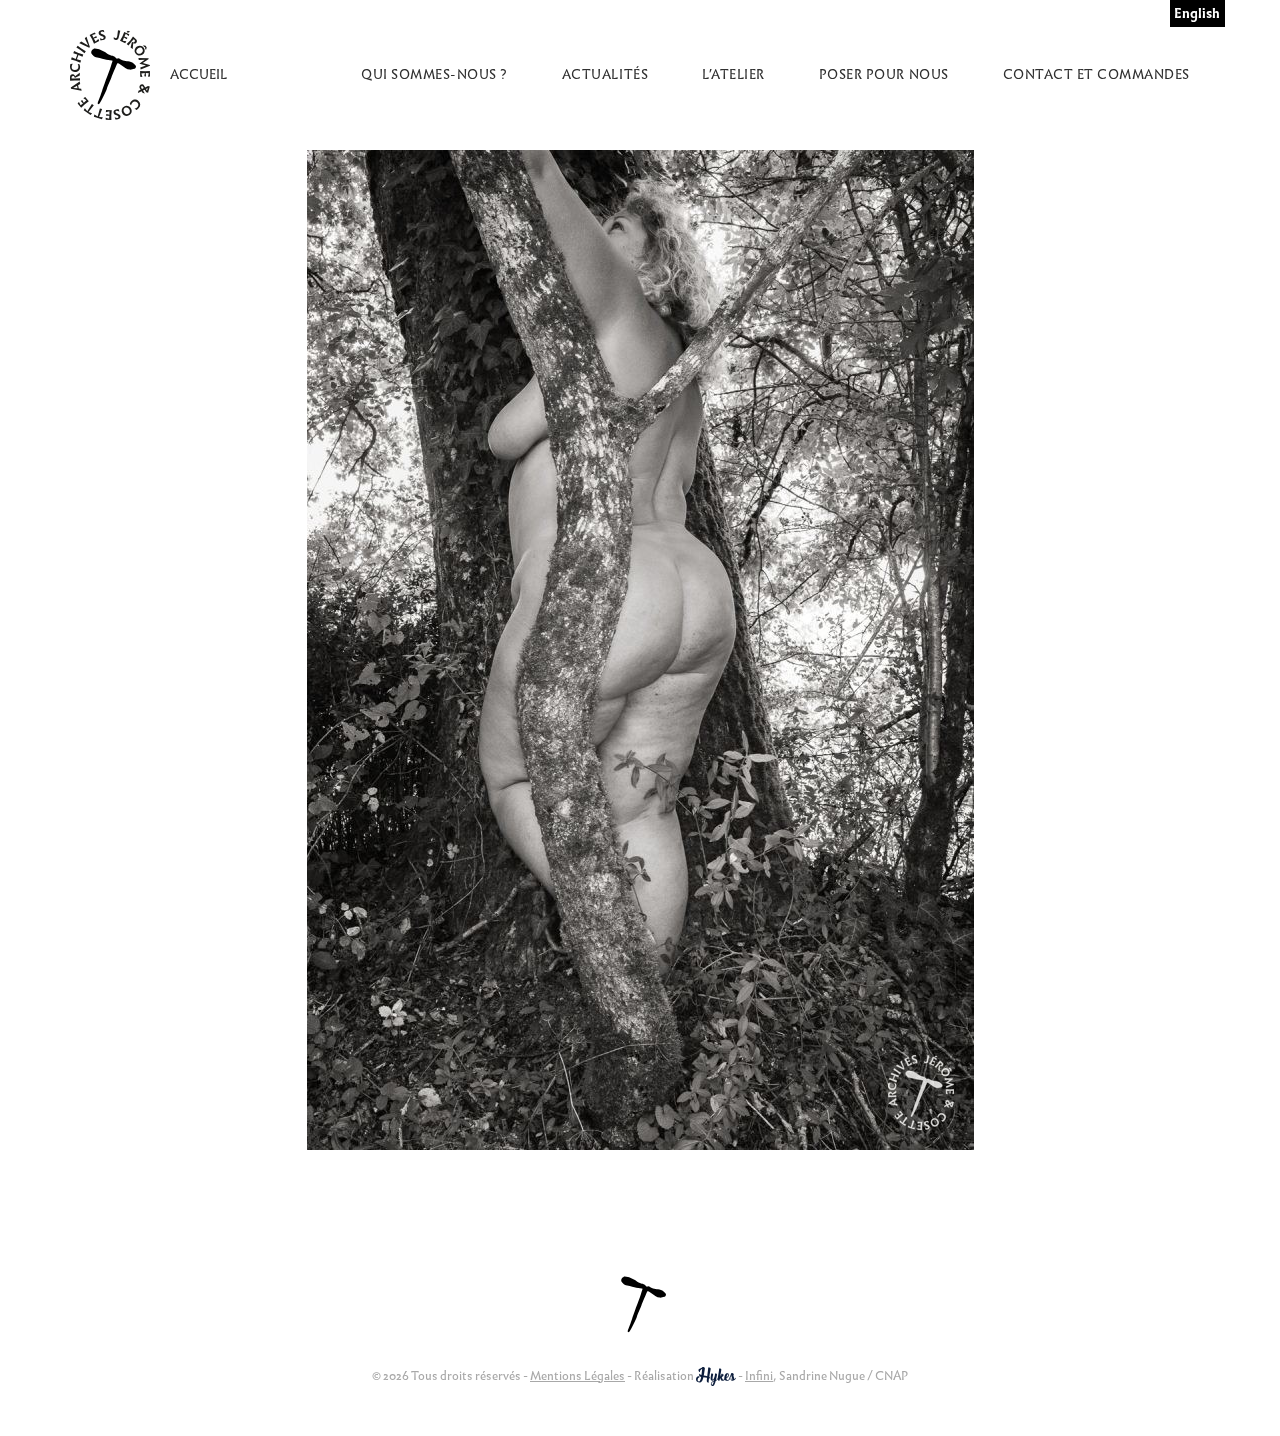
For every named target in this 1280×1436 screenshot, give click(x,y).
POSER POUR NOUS (884, 74)
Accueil (198, 74)
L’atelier (733, 74)
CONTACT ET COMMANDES (1096, 74)
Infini (759, 1375)
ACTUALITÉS (605, 74)
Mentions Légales (577, 1375)
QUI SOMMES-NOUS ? (434, 74)
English (1197, 13)
